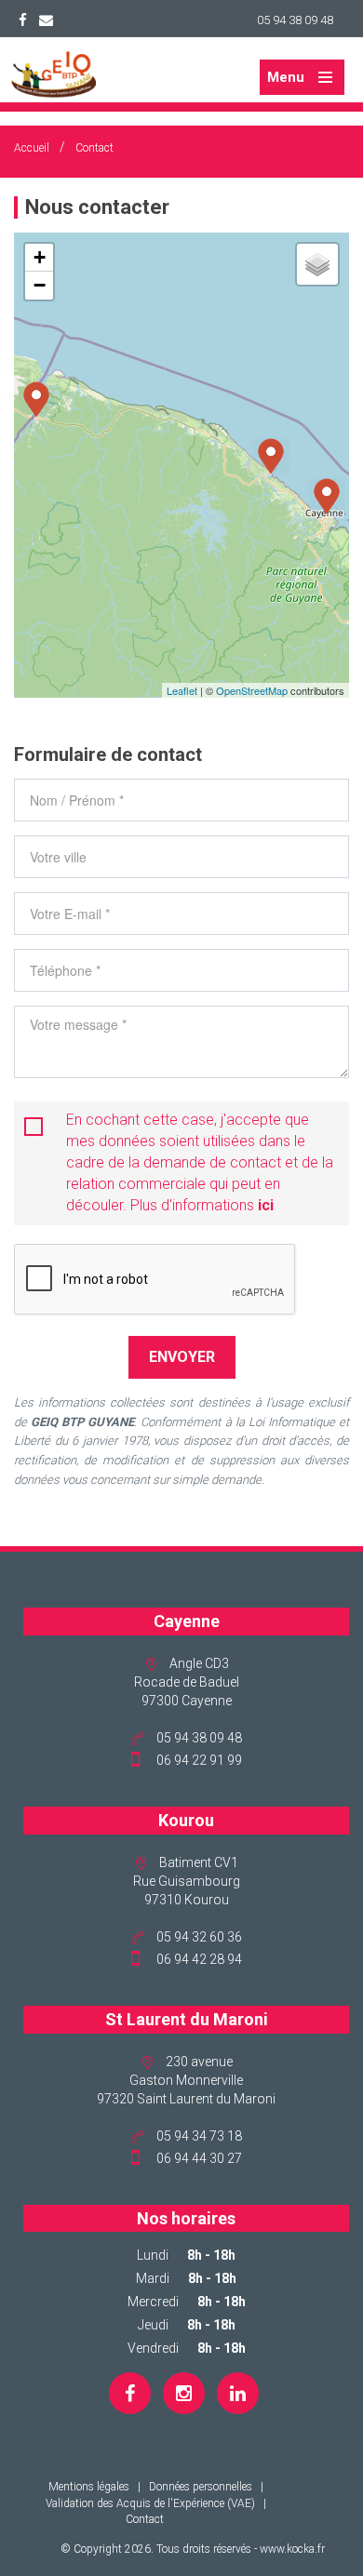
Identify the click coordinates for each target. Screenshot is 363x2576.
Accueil (32, 148)
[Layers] (317, 264)
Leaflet (182, 690)
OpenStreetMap (252, 690)
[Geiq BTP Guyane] (54, 73)
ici (266, 1205)
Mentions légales (89, 2487)
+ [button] (40, 257)
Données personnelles (201, 2487)
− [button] (40, 285)
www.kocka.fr (292, 2549)
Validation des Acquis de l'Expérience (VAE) (150, 2503)
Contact (94, 148)
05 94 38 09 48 (295, 20)
